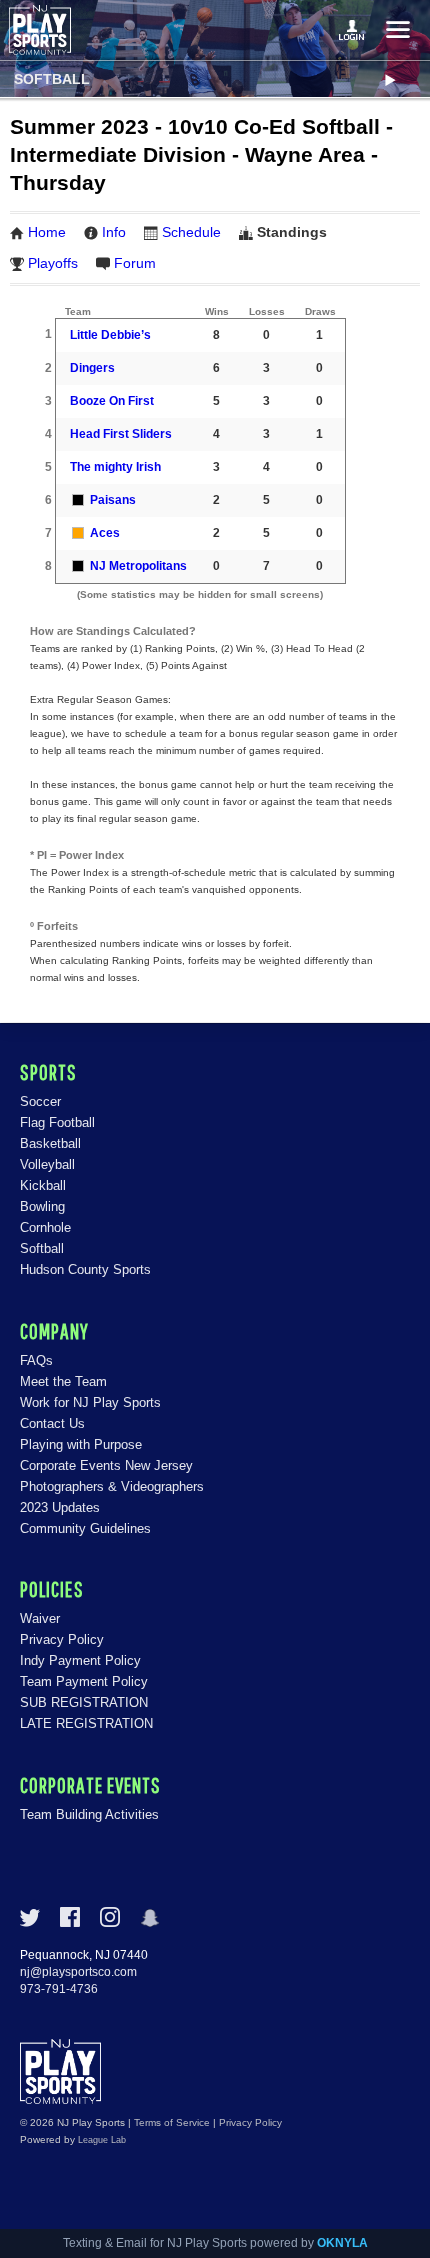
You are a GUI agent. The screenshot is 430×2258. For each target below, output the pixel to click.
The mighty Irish (115, 467)
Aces (105, 533)
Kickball (43, 1185)
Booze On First (112, 401)
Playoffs (53, 263)
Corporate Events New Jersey (106, 1465)
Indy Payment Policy (80, 1660)
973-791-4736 (59, 1989)
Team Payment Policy (84, 1681)
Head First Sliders (121, 434)
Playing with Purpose (81, 1444)
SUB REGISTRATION (84, 1702)
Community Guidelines (85, 1528)
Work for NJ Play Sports (90, 1402)
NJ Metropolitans (138, 566)
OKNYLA (342, 2243)
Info (114, 232)
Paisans (113, 500)
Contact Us (52, 1423)
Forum (135, 263)
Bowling (42, 1206)
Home (47, 232)
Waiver (40, 1618)
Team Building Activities (89, 1814)
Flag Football (57, 1122)
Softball (52, 79)
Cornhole (45, 1227)
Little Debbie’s (110, 335)
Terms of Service (172, 2122)
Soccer (40, 1101)
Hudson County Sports (85, 1269)
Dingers (92, 368)
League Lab (102, 2140)
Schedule (191, 232)
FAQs (36, 1360)
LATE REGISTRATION (86, 1723)
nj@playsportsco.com (78, 1972)
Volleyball (47, 1164)
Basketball (50, 1143)
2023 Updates (60, 1507)
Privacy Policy (62, 1639)
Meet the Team (63, 1381)
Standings (292, 232)
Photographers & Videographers (112, 1486)
